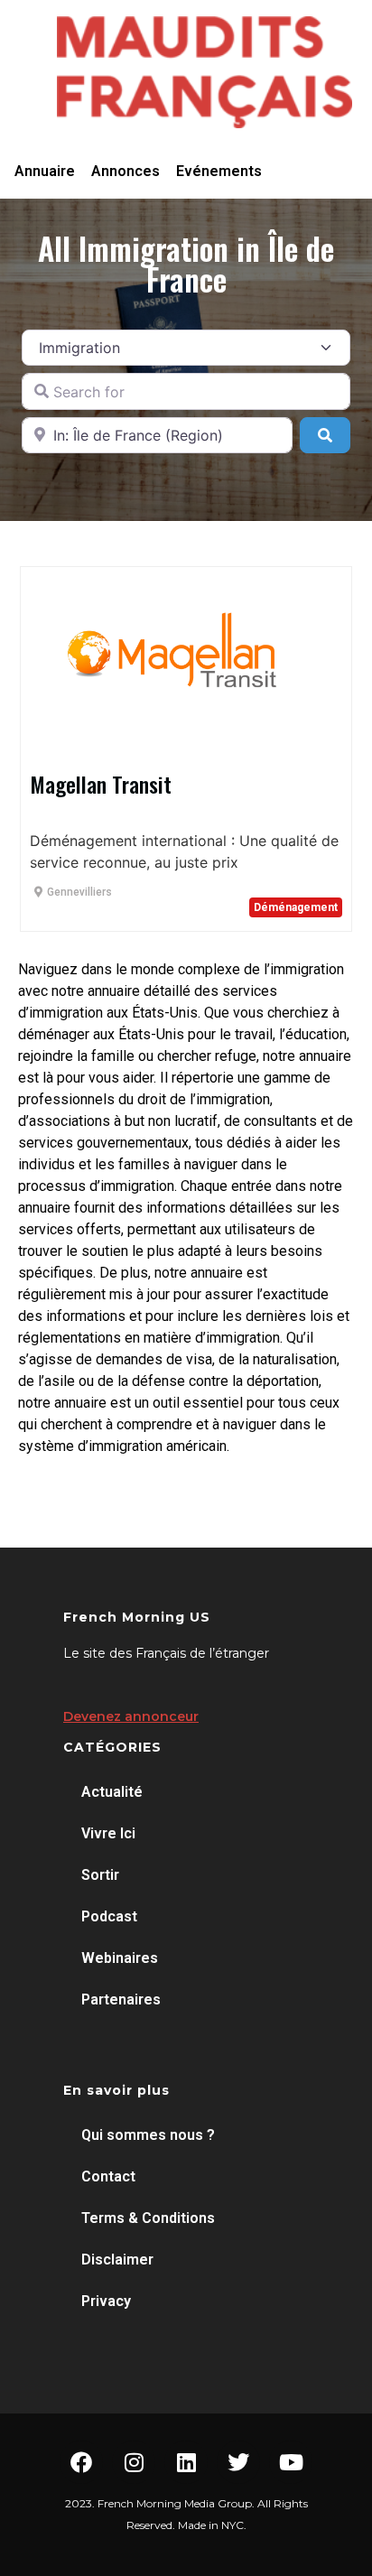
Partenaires (121, 1999)
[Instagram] (134, 2462)
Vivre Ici (108, 1833)
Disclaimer (117, 2260)
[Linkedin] (186, 2462)
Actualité (112, 1792)
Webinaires (120, 1958)
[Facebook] (81, 2462)
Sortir (100, 1875)
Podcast (109, 1916)
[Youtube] (291, 2462)
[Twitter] (238, 2462)
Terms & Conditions (148, 2218)
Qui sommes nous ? (148, 2135)
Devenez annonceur (131, 1716)
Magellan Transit (101, 784)
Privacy (106, 2301)
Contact (108, 2176)
